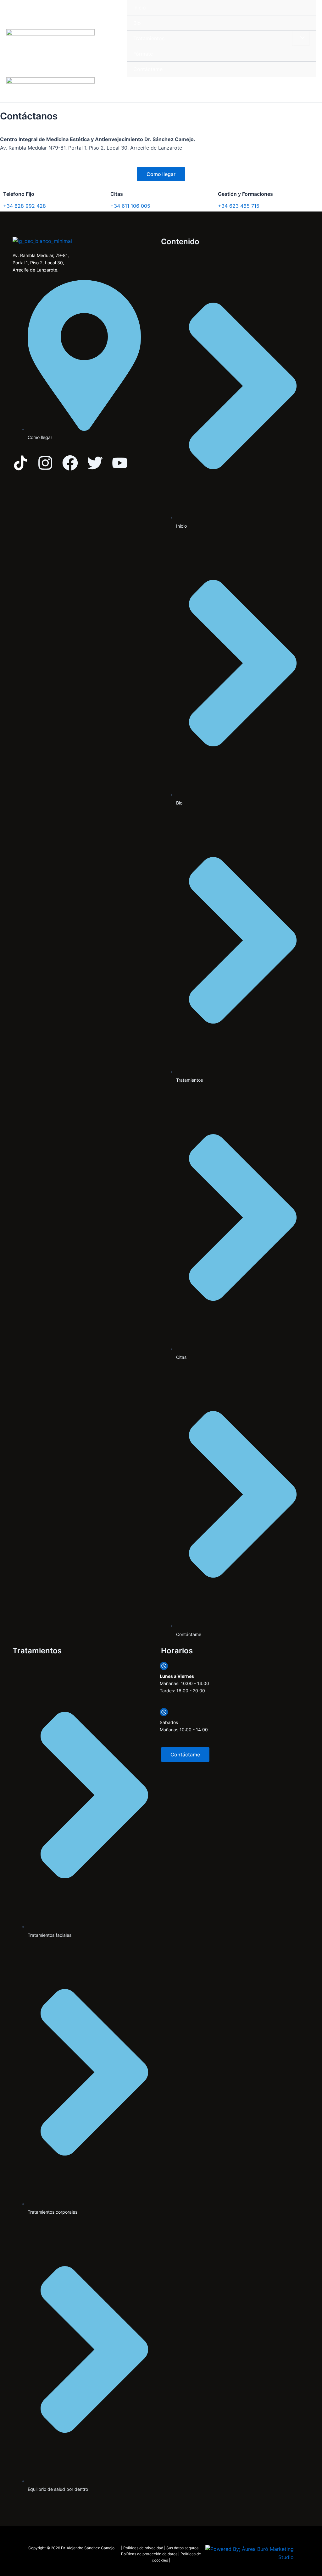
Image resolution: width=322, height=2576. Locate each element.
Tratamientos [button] (149, 38)
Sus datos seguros (182, 2548)
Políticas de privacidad (143, 2548)
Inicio (140, 8)
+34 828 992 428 (25, 206)
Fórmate (143, 54)
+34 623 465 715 (239, 206)
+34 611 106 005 (130, 206)
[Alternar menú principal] (309, 87)
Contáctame (148, 69)
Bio (137, 23)
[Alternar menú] (301, 38)
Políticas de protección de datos (149, 2554)
